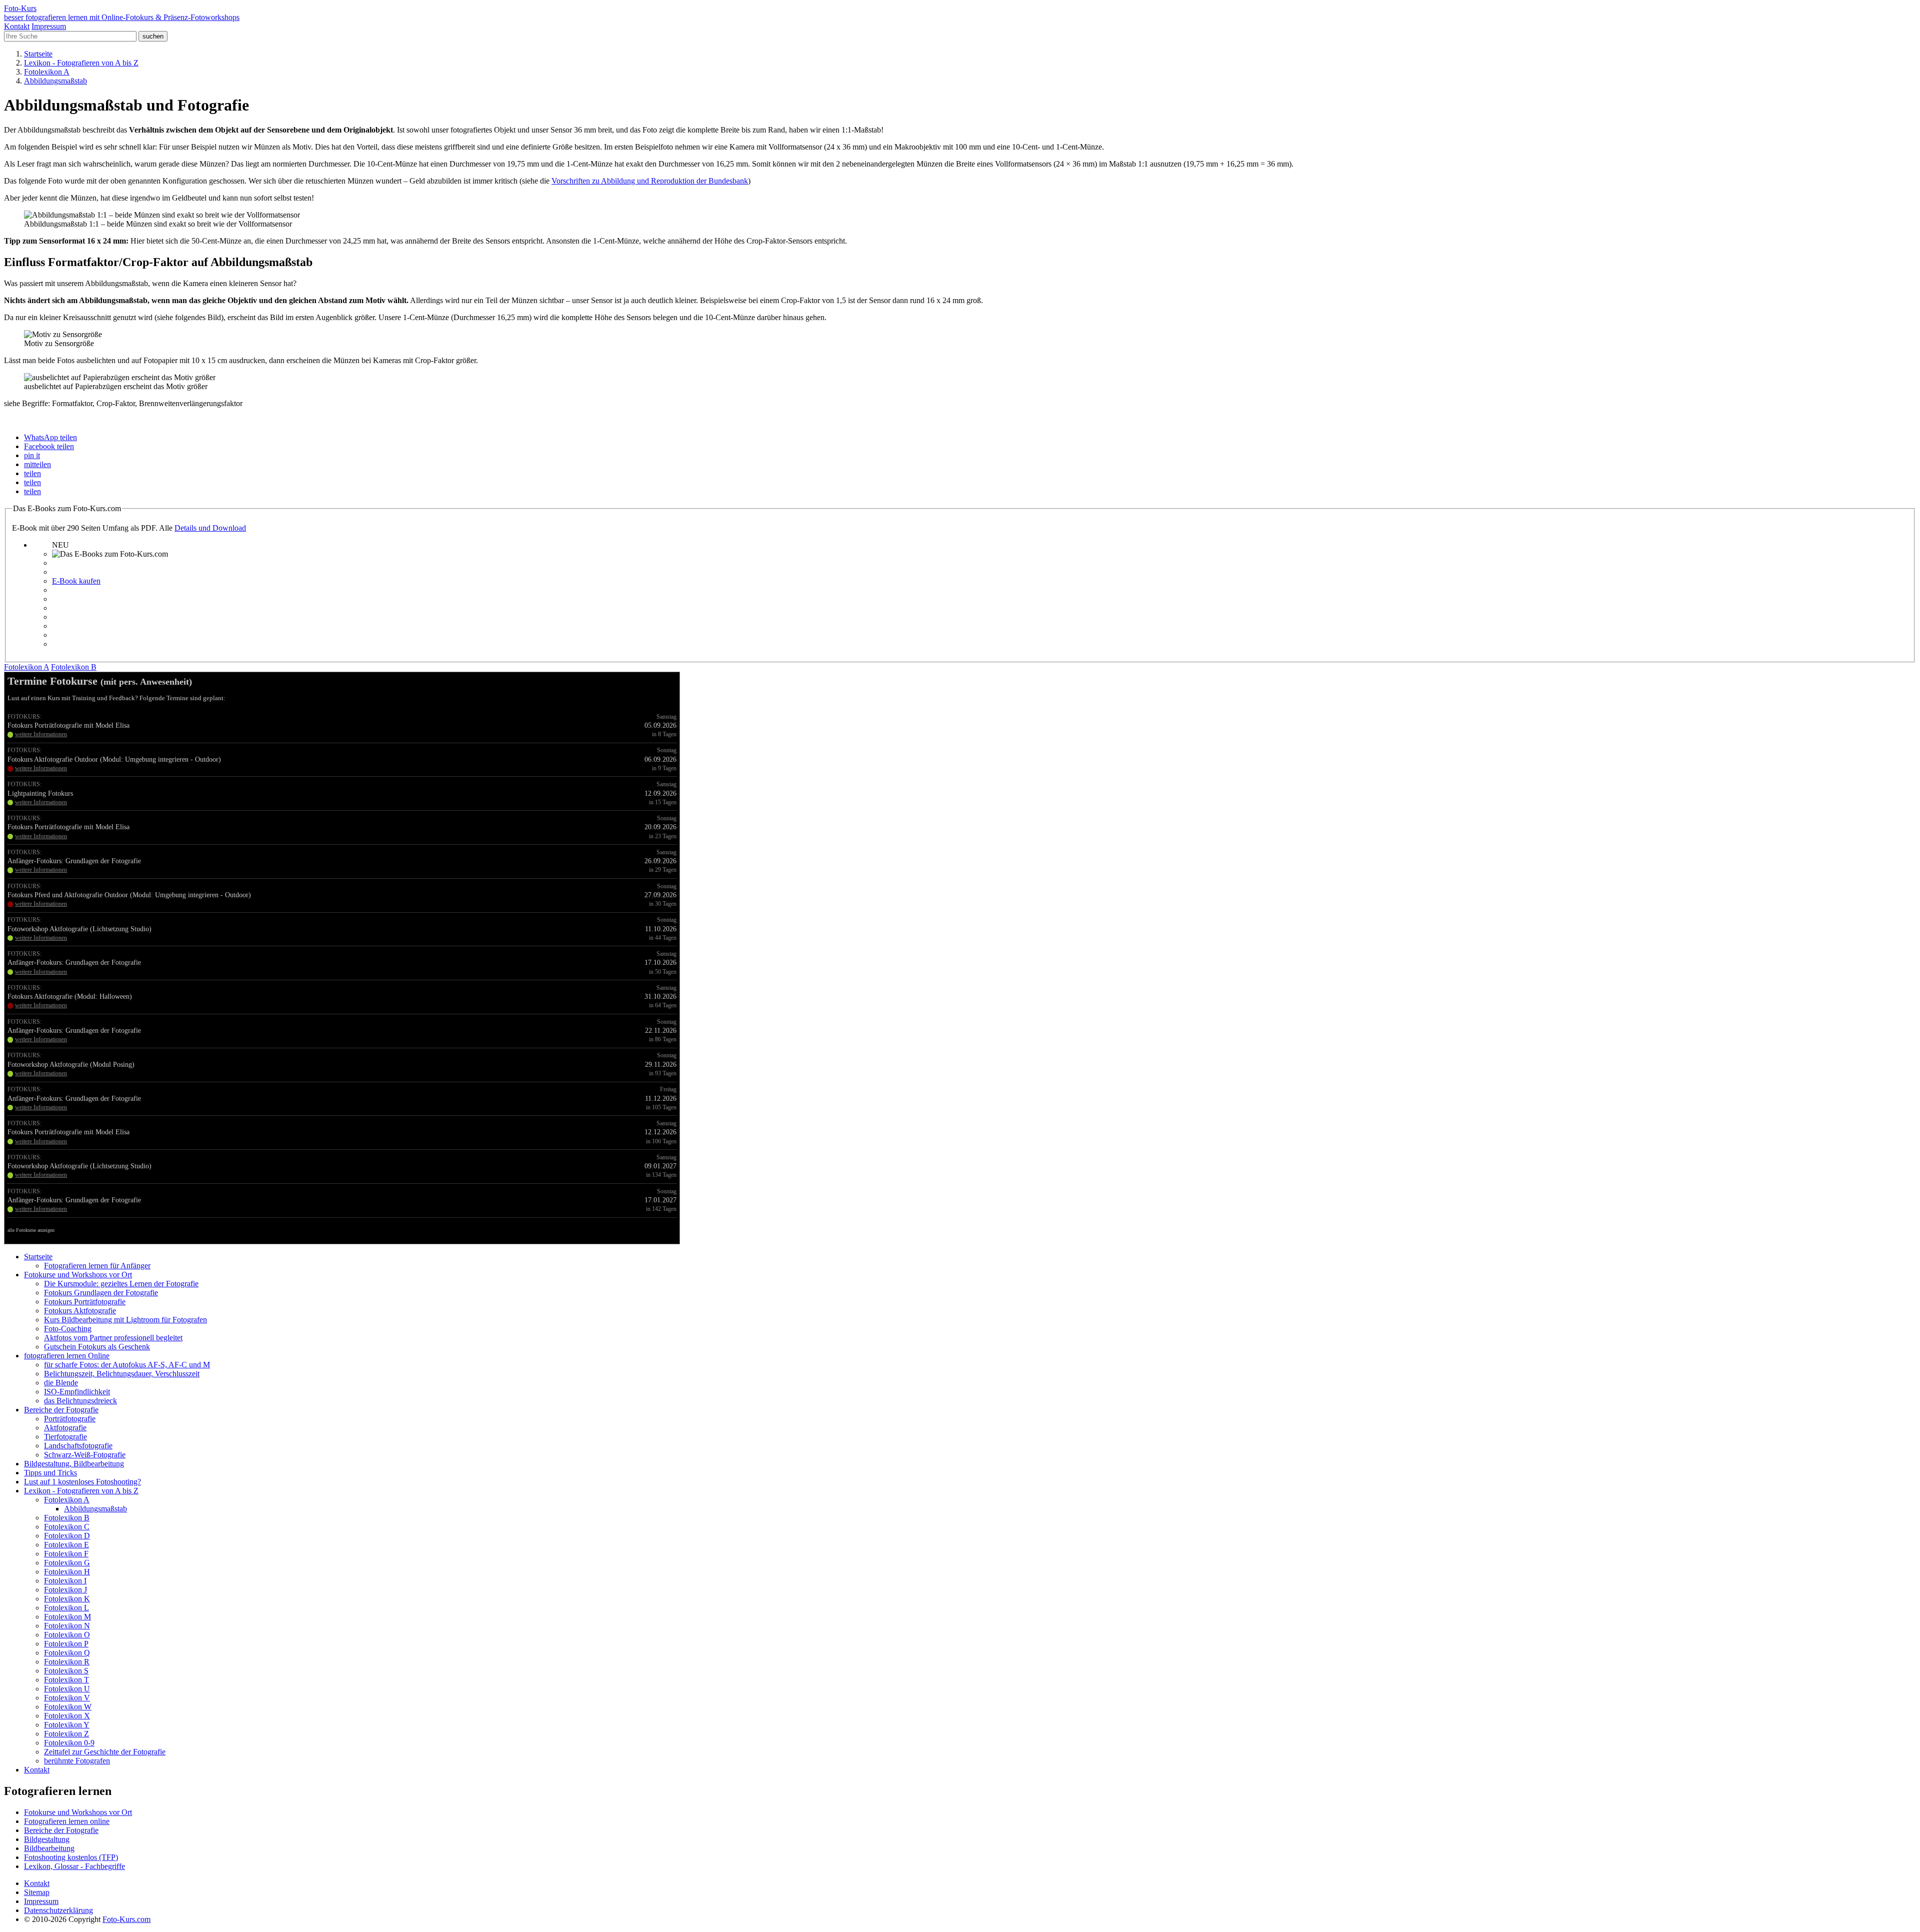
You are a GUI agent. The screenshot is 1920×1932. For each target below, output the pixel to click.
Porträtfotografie (70, 1419)
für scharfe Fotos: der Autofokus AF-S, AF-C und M (127, 1365)
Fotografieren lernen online (67, 1821)
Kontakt (17, 26)
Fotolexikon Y (67, 1725)
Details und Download (210, 528)
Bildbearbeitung (49, 1848)
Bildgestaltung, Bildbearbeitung (74, 1464)
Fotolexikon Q (67, 1653)
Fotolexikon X (67, 1716)
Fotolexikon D (67, 1536)
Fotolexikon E (66, 1545)
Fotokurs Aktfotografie (80, 1311)
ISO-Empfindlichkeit (77, 1392)
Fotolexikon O (67, 1635)
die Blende (61, 1383)
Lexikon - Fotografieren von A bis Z (81, 1491)
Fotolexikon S (66, 1671)
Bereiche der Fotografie (61, 1410)
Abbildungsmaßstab (95, 1509)
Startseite (38, 1257)
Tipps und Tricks (50, 1473)
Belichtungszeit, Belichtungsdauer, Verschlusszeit (122, 1374)
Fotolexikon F (66, 1554)
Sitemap (37, 1892)
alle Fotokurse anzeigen (31, 1230)
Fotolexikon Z (66, 1734)
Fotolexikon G (67, 1563)
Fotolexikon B (67, 1518)
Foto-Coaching (68, 1329)
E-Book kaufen (76, 581)
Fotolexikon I (65, 1581)
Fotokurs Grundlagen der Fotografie (101, 1293)
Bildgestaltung (47, 1839)
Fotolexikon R (67, 1662)
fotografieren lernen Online (67, 1356)
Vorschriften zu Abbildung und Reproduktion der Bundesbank (650, 181)
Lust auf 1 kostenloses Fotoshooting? (82, 1482)
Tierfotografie (65, 1437)
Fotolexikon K (67, 1599)
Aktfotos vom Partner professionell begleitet (113, 1338)
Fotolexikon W (68, 1707)
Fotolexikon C (67, 1527)
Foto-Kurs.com (126, 1919)
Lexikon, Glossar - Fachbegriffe (74, 1866)
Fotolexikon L (66, 1608)
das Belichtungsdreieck (80, 1401)
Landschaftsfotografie (78, 1446)
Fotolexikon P (66, 1644)
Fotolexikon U (67, 1689)
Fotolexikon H (67, 1572)
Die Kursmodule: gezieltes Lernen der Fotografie (121, 1284)
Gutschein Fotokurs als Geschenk (97, 1347)
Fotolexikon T (66, 1680)
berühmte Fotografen (77, 1761)
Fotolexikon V (67, 1698)
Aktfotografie (65, 1428)
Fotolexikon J (65, 1590)
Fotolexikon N (67, 1626)
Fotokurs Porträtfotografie (85, 1302)
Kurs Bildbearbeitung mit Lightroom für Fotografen (125, 1320)
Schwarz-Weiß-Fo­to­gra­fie (85, 1455)
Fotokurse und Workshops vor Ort (78, 1275)
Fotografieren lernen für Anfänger (97, 1266)
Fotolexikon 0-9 (69, 1743)
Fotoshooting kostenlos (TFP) (71, 1857)
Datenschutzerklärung (58, 1910)
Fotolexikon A (67, 1500)
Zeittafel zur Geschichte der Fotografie (105, 1752)
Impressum (49, 26)
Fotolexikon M (67, 1617)
